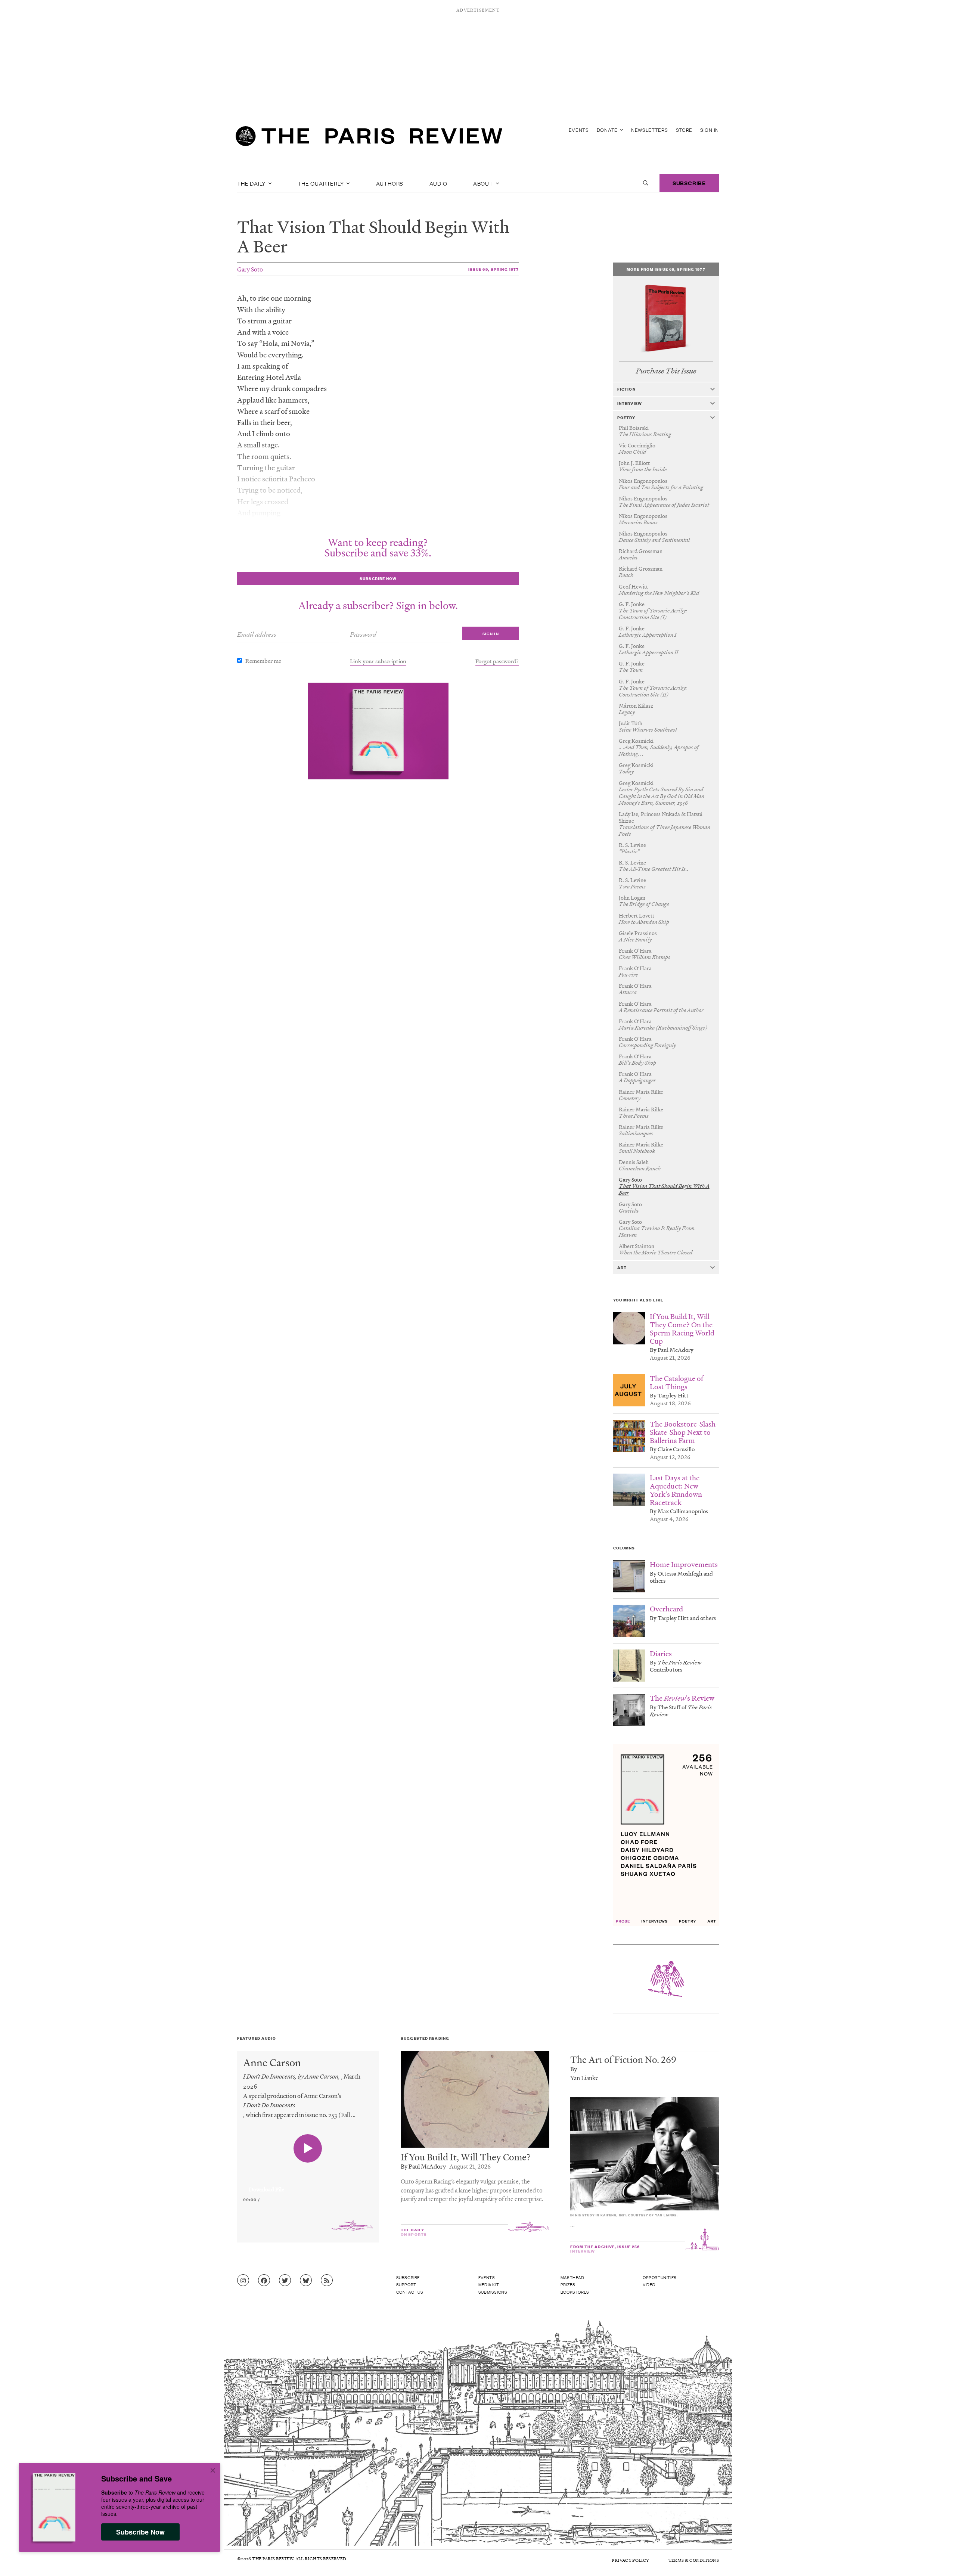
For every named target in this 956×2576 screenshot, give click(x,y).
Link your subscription (378, 661)
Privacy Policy (630, 2560)
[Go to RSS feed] (327, 2281)
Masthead (572, 2277)
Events (579, 130)
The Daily (252, 183)
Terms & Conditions (694, 2560)
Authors (390, 183)
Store (684, 130)
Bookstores (575, 2292)
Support (406, 2284)
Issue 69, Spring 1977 (494, 269)
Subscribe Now (140, 2532)
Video (649, 2284)
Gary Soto (250, 269)
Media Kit (489, 2284)
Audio (438, 183)
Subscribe (689, 183)
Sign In (710, 130)
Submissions (493, 2292)
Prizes (568, 2284)
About (484, 183)
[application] (308, 2185)
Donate (608, 130)
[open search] (646, 183)
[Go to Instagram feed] (243, 2281)
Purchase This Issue (666, 371)
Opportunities (660, 2277)
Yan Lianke (584, 2078)
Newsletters (650, 130)
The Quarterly (321, 183)
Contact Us (410, 2292)
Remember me (263, 661)
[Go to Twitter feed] (285, 2281)
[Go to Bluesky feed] (306, 2281)
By (574, 2069)
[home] (369, 138)
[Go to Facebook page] (264, 2281)
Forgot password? (497, 661)
